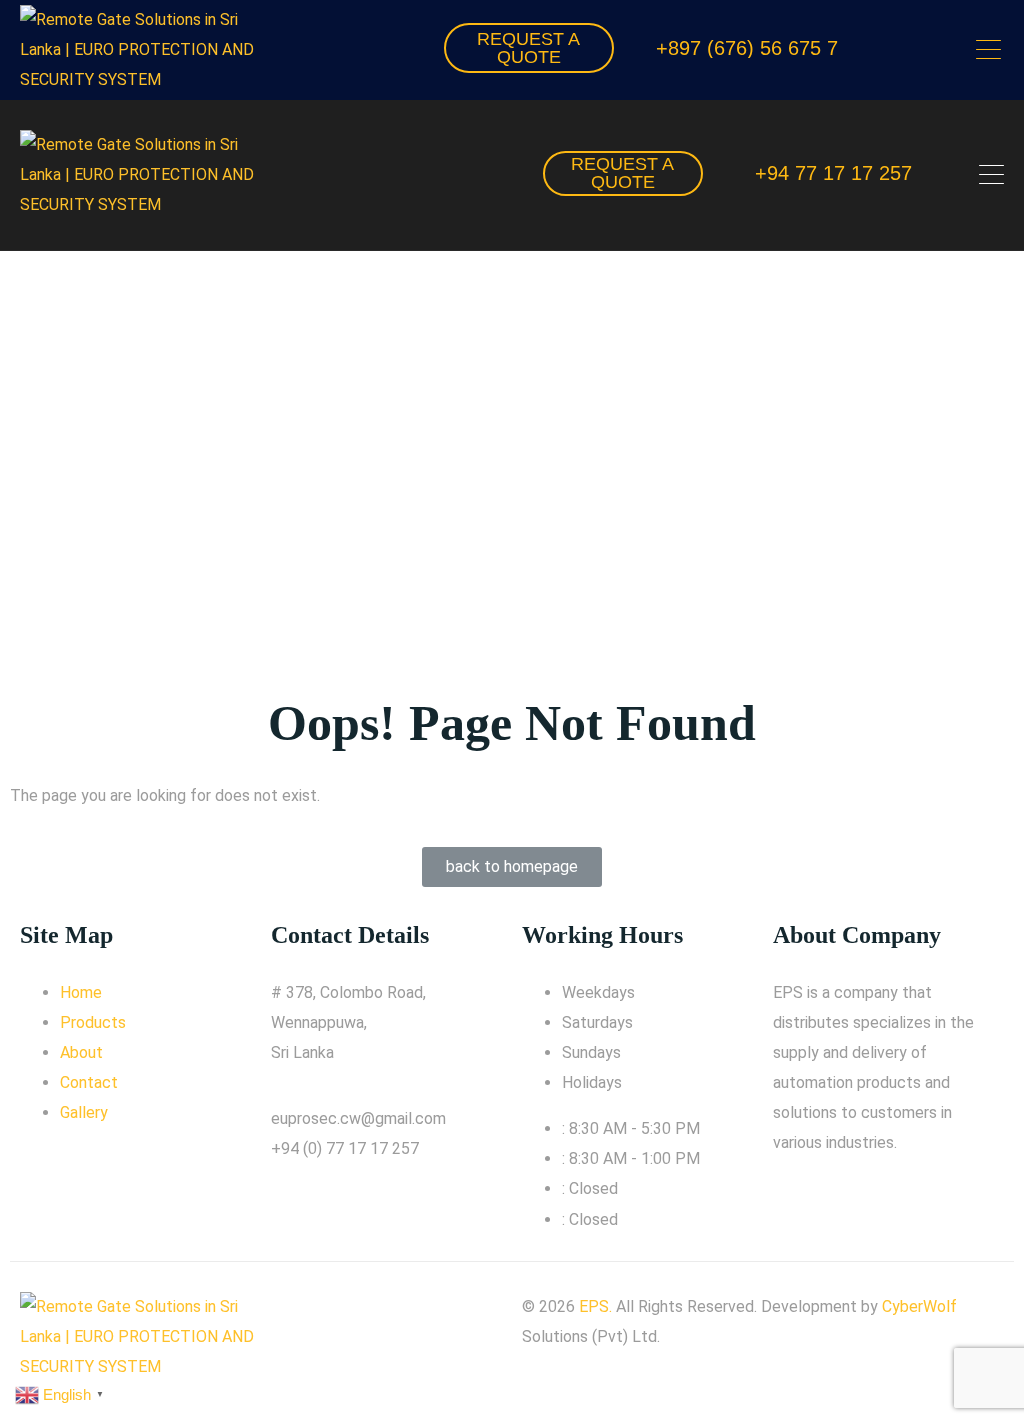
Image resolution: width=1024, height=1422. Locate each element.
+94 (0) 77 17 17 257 (345, 1148)
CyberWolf (919, 1306)
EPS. (595, 1306)
